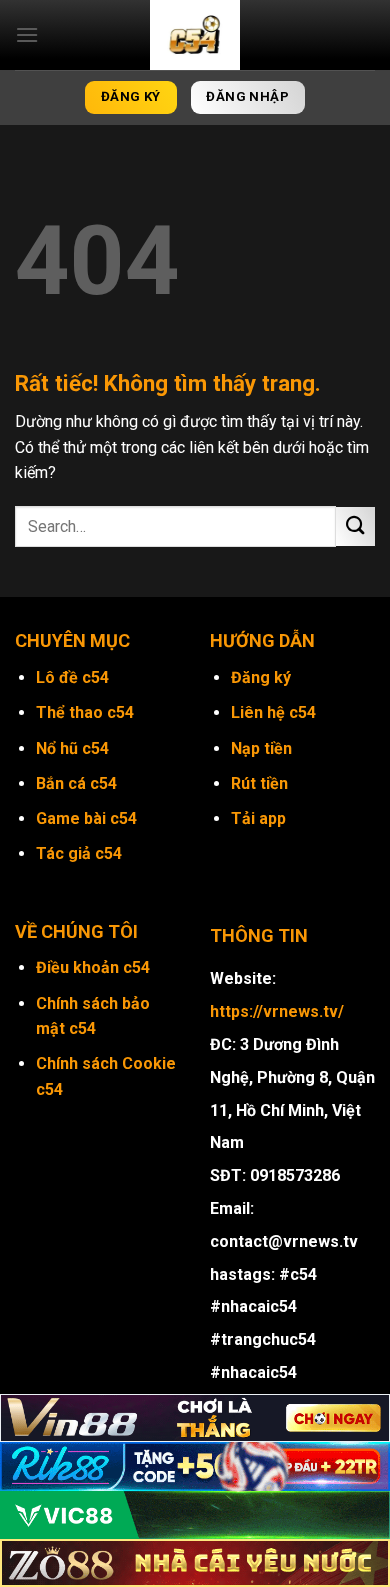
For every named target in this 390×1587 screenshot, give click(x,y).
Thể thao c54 (85, 712)
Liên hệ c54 (273, 712)
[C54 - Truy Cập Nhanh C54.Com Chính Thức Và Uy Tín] (195, 35)
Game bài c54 (86, 818)
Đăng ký (261, 677)
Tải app (258, 818)
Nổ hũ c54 (72, 748)
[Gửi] (355, 526)
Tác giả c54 (79, 853)
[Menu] (27, 34)
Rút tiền (259, 783)
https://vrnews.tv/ (277, 1011)
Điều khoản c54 (93, 967)
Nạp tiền (261, 748)
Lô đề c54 (72, 677)
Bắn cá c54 (76, 783)
